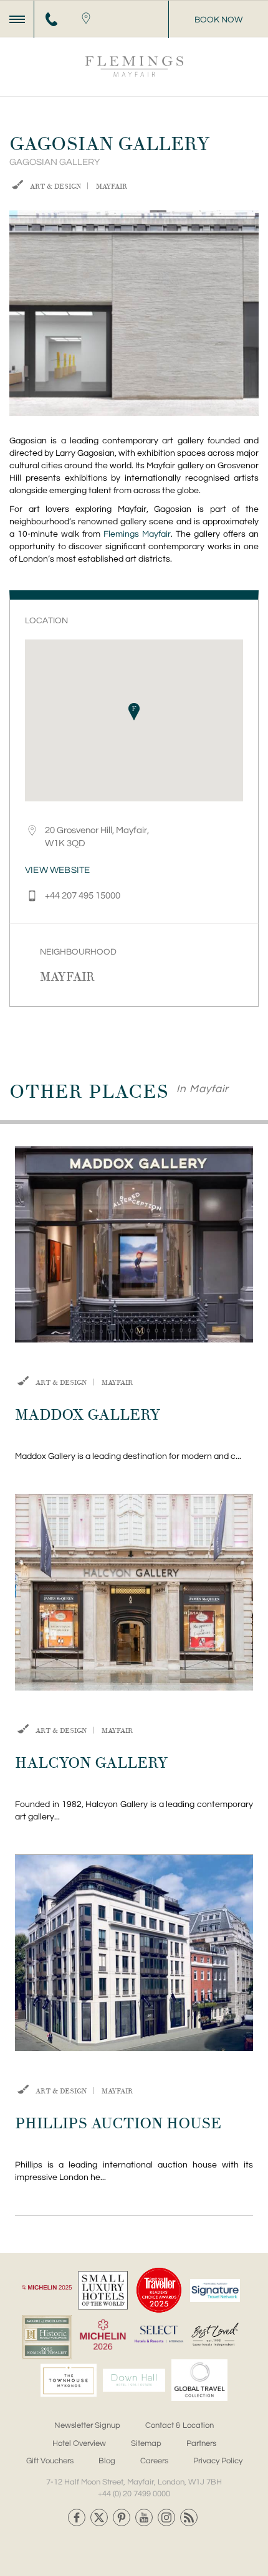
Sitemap (146, 2443)
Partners (201, 2443)
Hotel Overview (79, 2443)
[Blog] (189, 2517)
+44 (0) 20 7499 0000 (134, 2494)
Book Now (218, 20)
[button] (134, 712)
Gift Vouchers (50, 2461)
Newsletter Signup (87, 2425)
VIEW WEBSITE (57, 870)
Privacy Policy (218, 2461)
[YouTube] (144, 2517)
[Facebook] (77, 2517)
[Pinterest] (122, 2517)
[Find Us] (86, 19)
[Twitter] (99, 2517)
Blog (107, 2461)
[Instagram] (166, 2517)
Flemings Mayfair (137, 534)
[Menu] (17, 19)
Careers (154, 2461)
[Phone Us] (51, 19)
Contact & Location (179, 2425)
